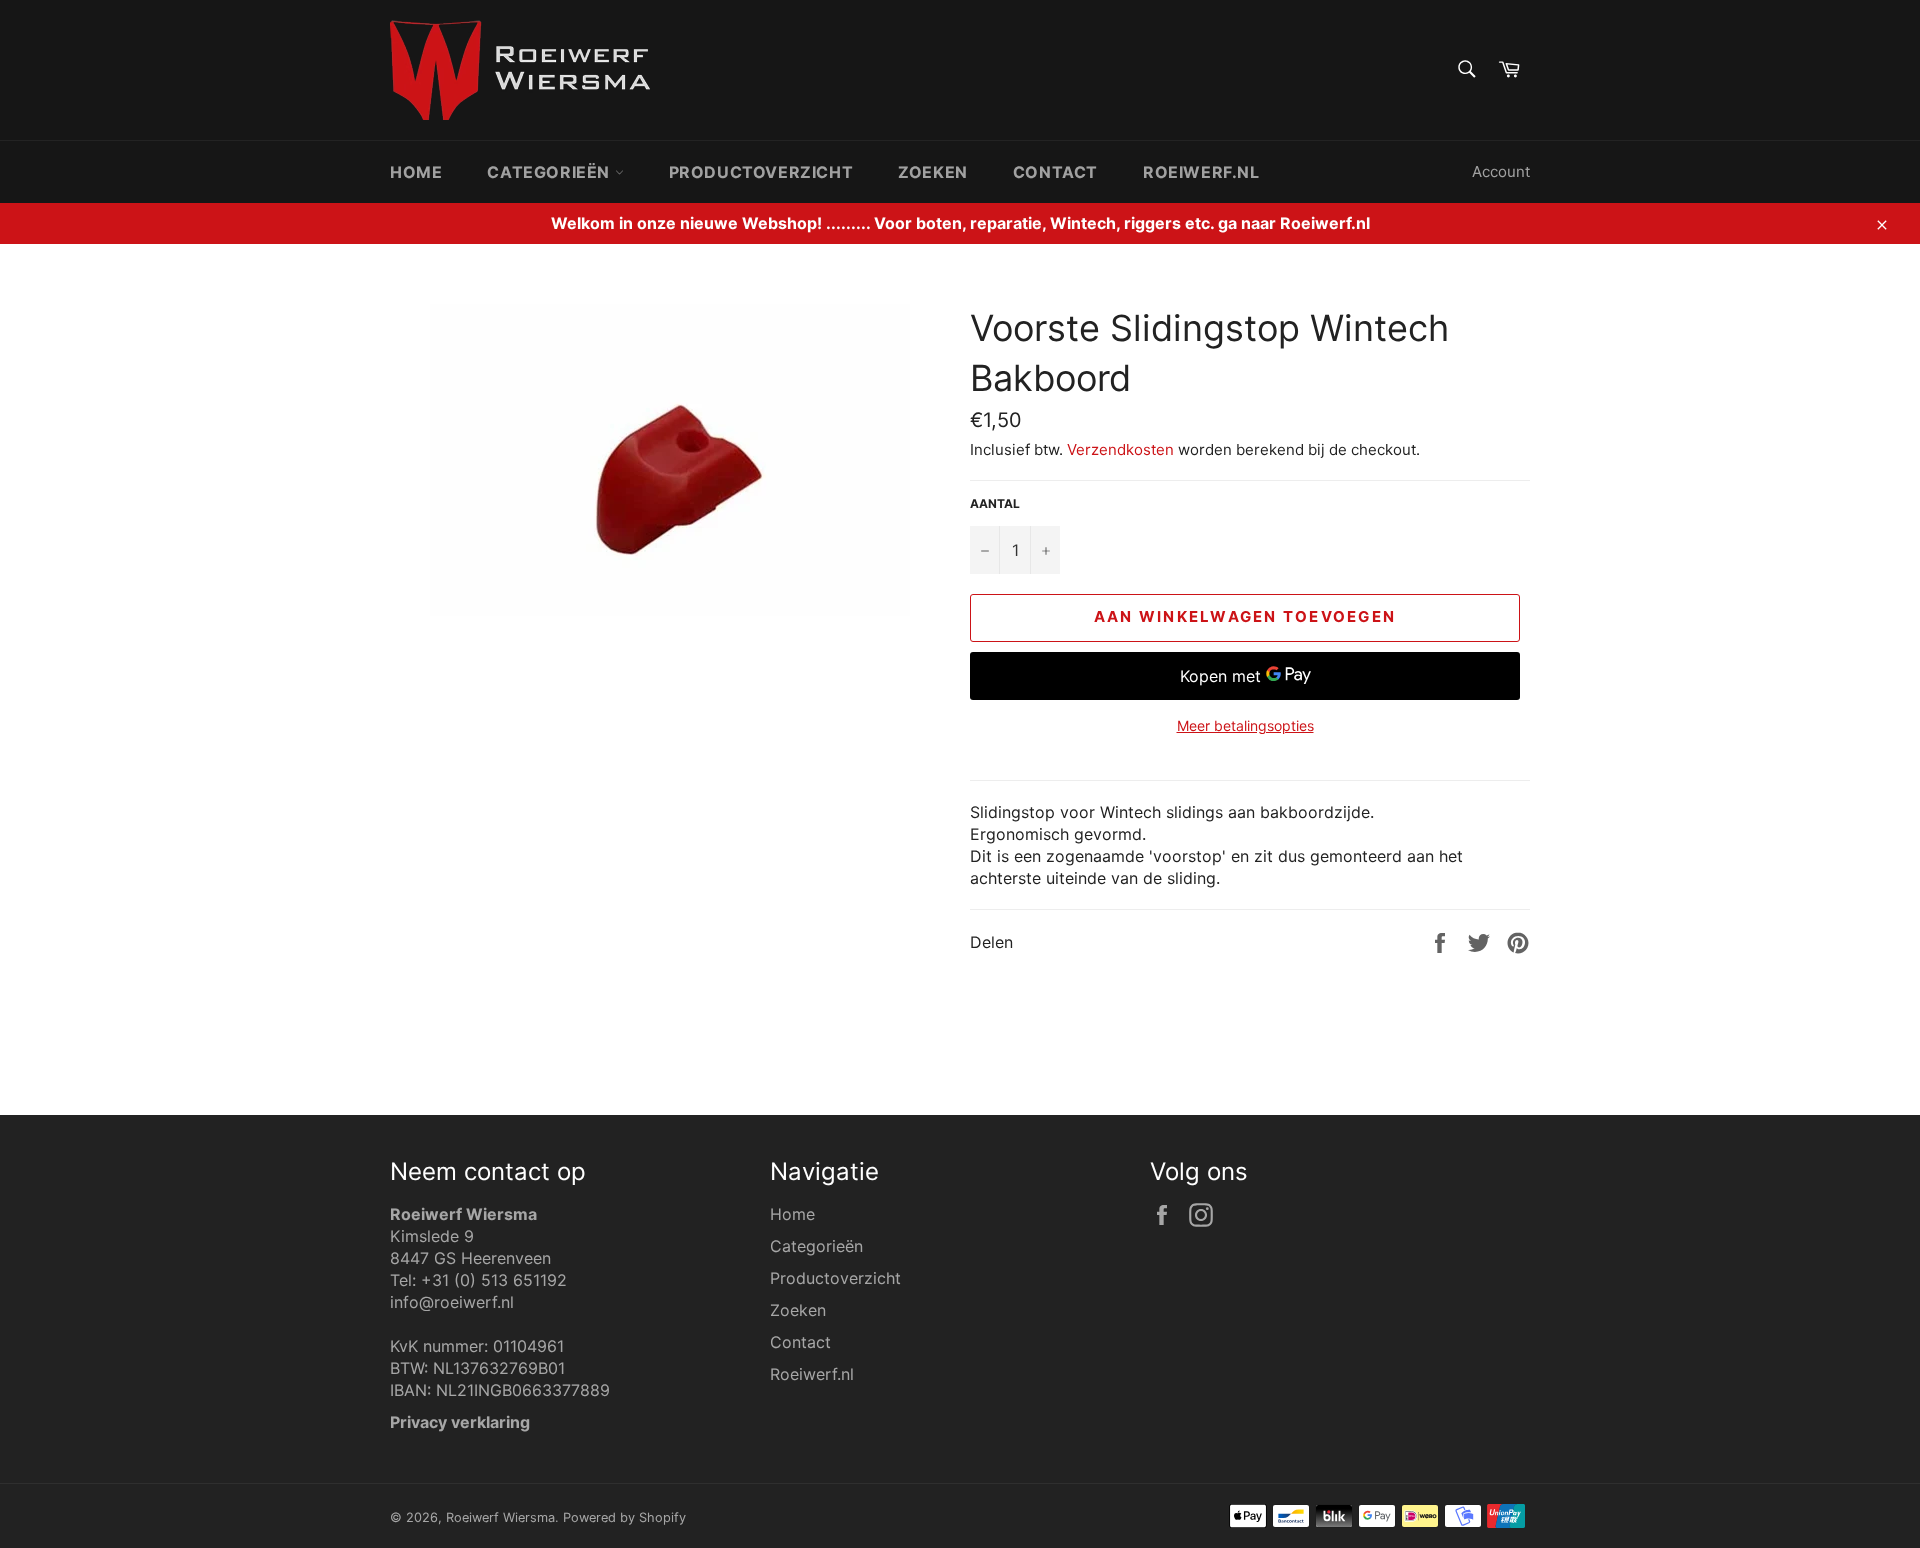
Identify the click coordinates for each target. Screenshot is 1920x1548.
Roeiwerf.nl (1201, 172)
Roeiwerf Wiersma (500, 1517)
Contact (1055, 172)
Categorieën (550, 172)
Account (1501, 171)
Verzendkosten (1120, 449)
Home (416, 172)
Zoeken (933, 172)
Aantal (995, 503)
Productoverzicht (761, 172)
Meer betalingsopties (1245, 725)
